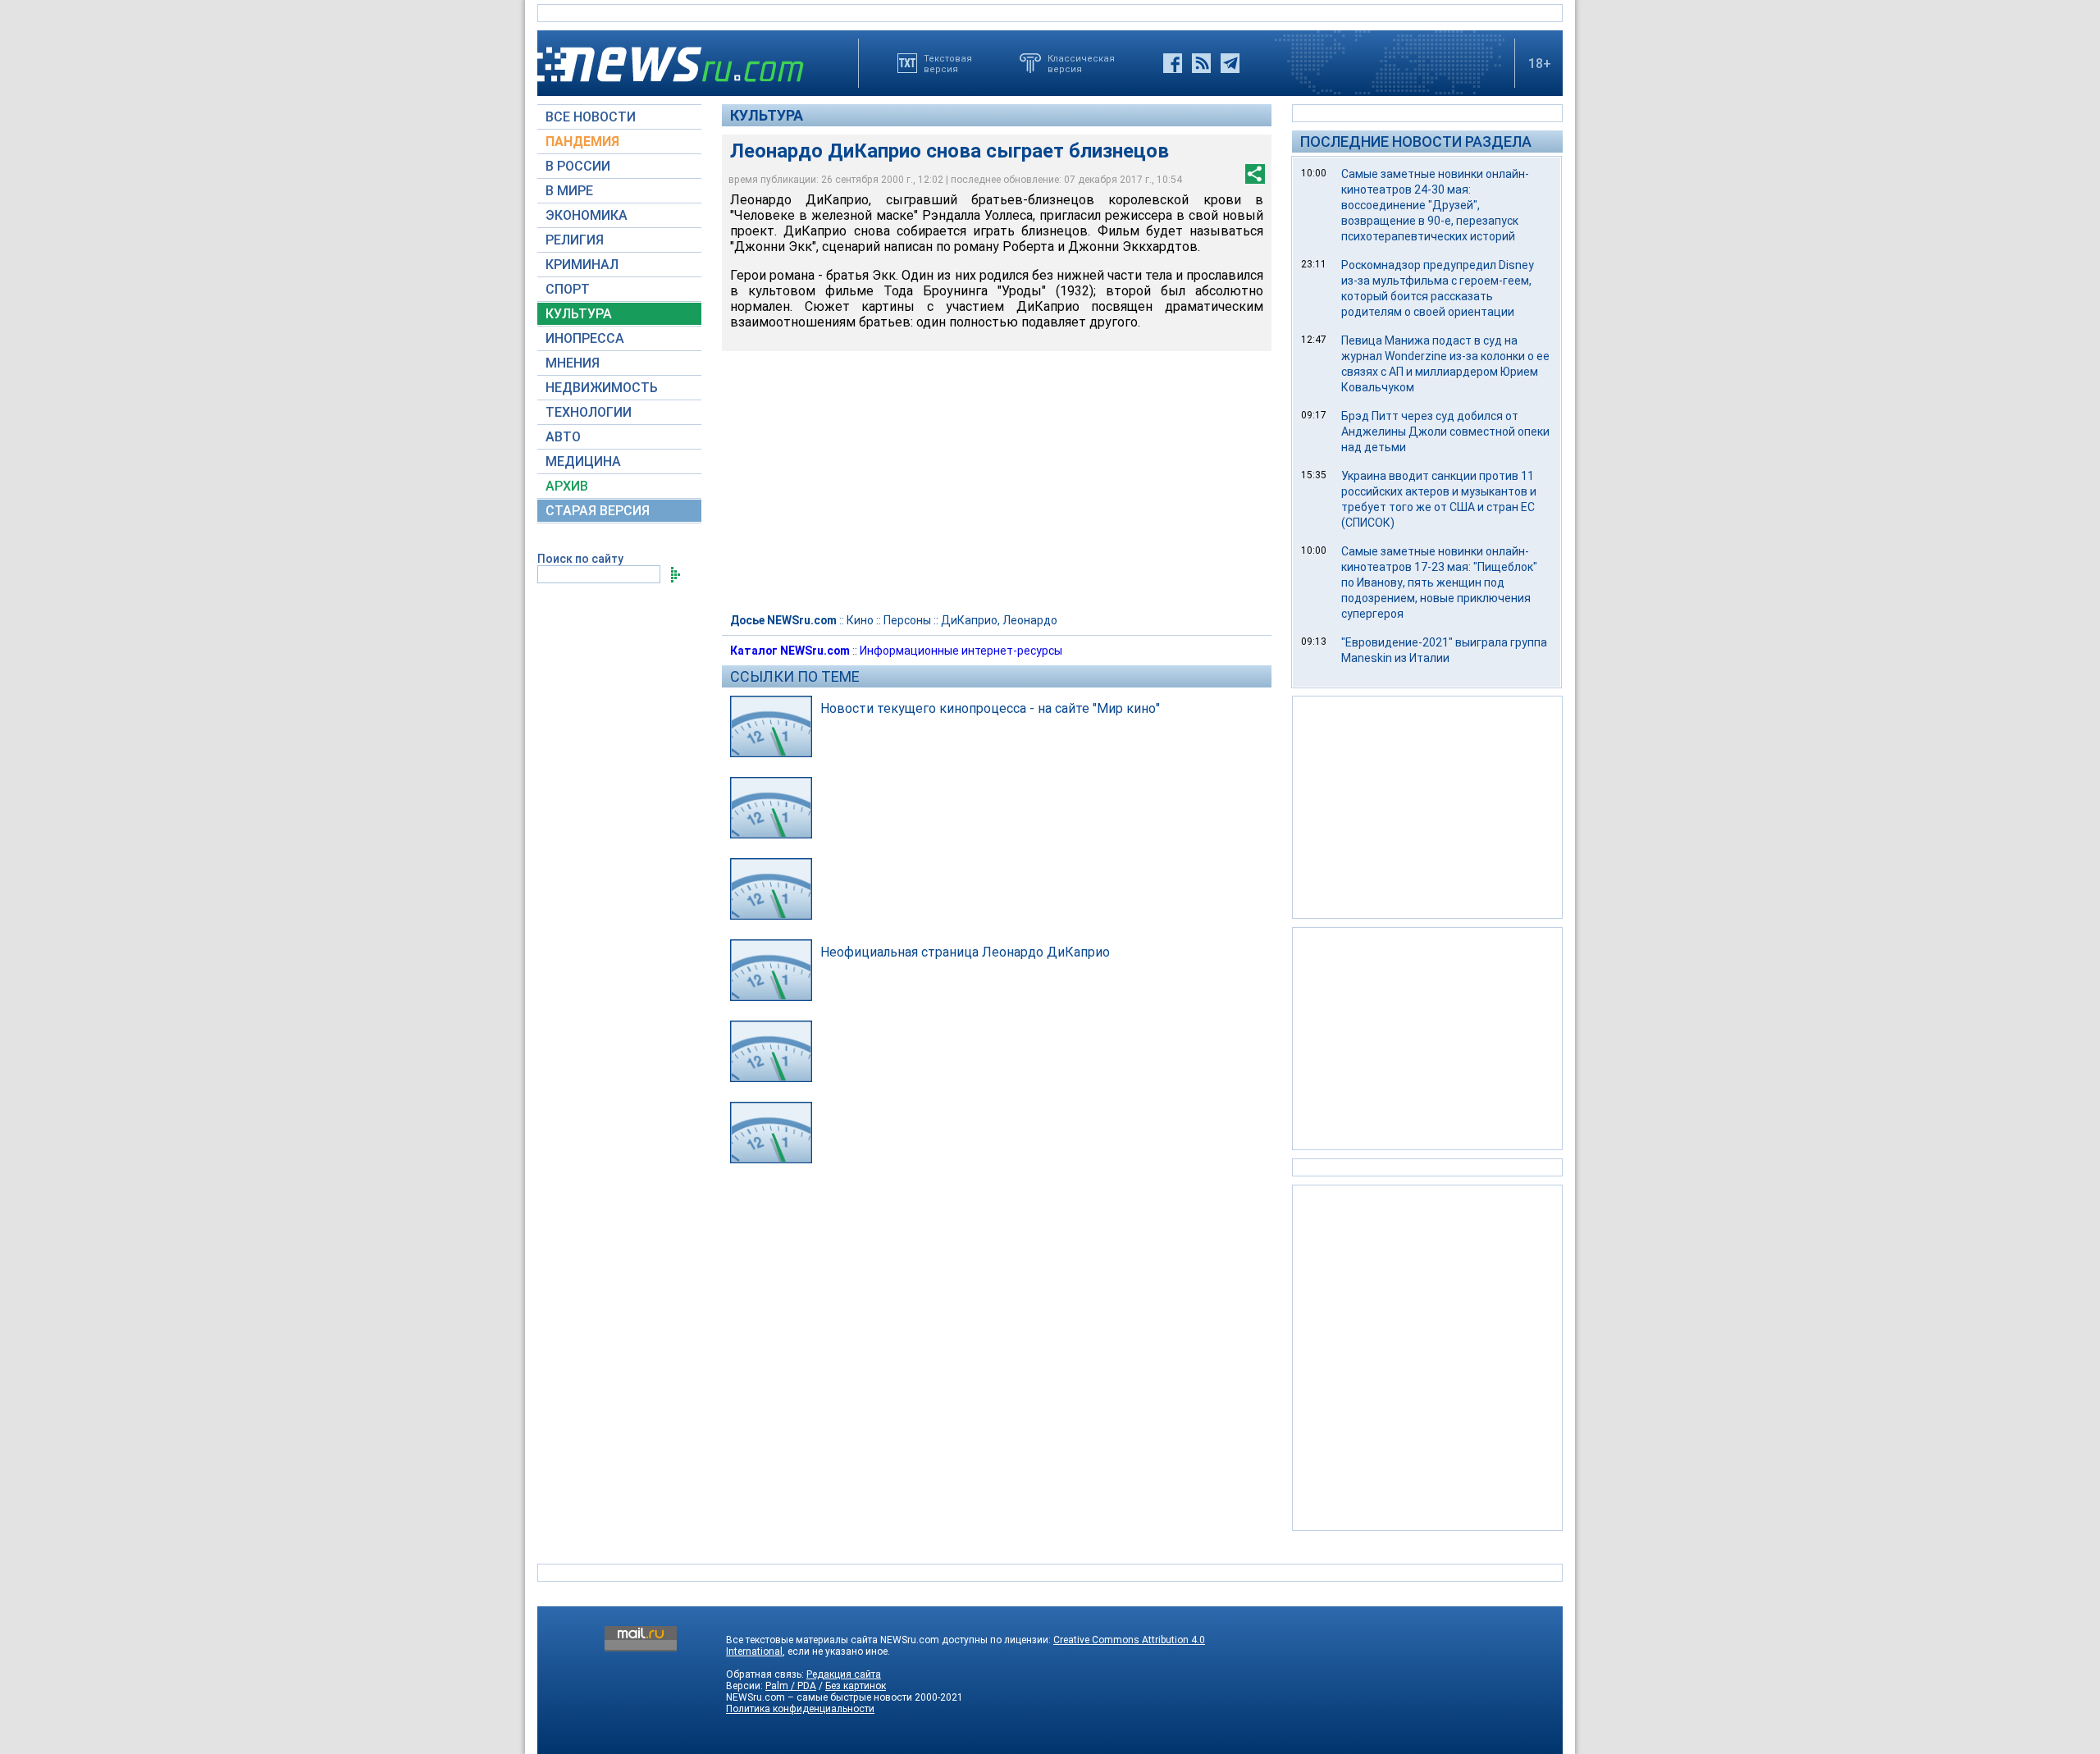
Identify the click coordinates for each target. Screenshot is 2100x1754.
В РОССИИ (578, 166)
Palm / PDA (791, 1686)
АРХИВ (567, 486)
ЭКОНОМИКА (587, 215)
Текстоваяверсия (948, 63)
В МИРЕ (569, 191)
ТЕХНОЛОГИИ (589, 412)
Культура (767, 115)
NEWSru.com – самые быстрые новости (819, 1697)
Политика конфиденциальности (800, 1709)
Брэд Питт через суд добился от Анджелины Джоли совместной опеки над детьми (1445, 432)
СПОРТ (568, 289)
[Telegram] (1230, 63)
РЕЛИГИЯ (575, 240)
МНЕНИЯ (573, 363)
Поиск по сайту (580, 559)
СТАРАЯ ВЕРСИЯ (598, 511)
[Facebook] (1173, 63)
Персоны (907, 620)
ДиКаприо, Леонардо (999, 620)
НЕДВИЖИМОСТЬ (602, 388)
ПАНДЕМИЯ (582, 142)
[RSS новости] (1201, 63)
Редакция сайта (844, 1674)
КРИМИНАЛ (582, 265)
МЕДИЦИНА (583, 461)
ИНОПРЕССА (585, 338)
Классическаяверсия (1081, 63)
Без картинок (856, 1686)
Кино (860, 620)
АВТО (563, 437)
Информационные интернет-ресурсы (961, 651)
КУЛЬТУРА (579, 314)
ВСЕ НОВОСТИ (591, 117)
